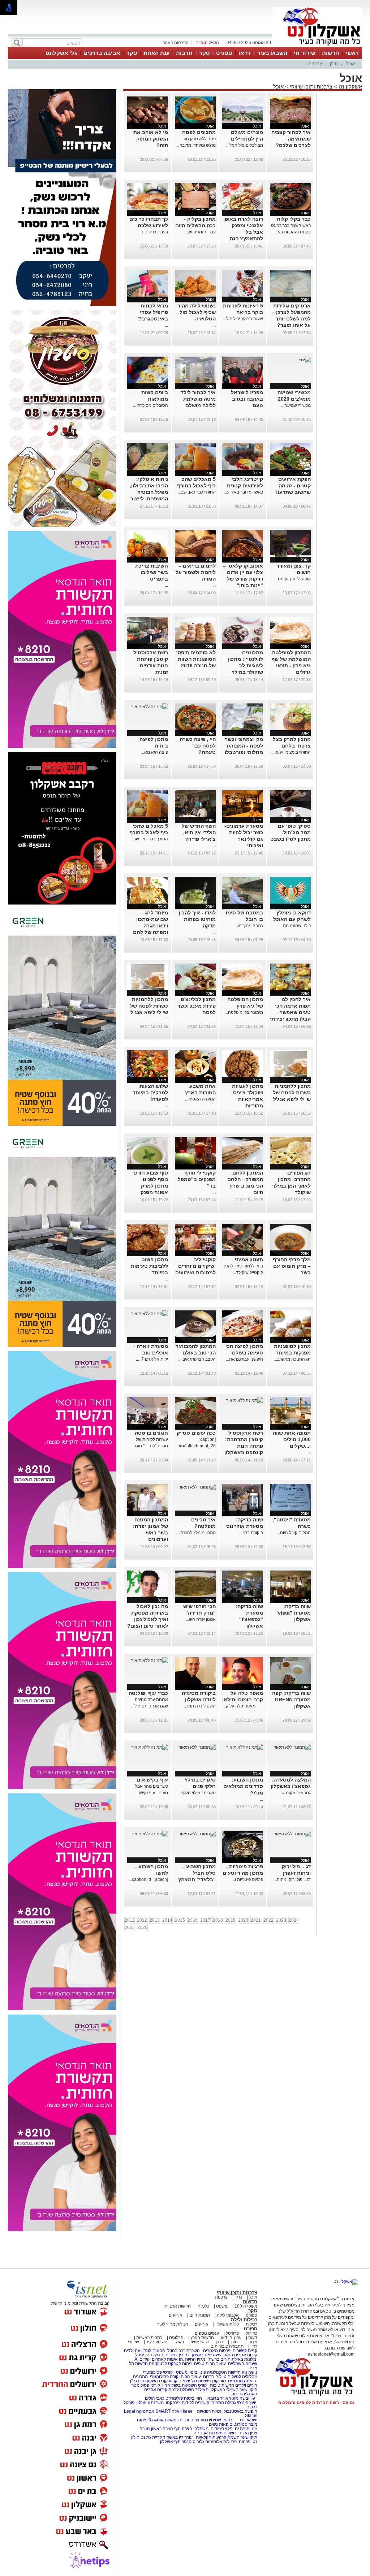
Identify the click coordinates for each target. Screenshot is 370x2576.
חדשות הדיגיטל (149, 2355)
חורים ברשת (219, 2359)
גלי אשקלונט (61, 53)
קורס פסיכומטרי (164, 2377)
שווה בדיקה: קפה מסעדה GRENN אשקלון (291, 1700)
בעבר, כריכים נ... (153, 232)
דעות (253, 2338)
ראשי (352, 53)
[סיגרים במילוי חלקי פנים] (197, 1747)
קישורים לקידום (195, 2403)
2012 (142, 1920)
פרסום (244, 2442)
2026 (142, 1927)
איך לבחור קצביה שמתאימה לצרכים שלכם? (291, 139)
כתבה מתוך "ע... (249, 926)
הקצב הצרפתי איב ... (197, 1359)
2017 (205, 1920)
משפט (222, 2306)
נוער (234, 2342)
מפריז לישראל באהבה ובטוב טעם (247, 399)
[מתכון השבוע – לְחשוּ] (150, 1834)
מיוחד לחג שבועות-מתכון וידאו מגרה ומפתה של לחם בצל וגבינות (150, 926)
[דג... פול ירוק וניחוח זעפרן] (292, 1834)
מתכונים (140, 2377)
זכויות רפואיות (209, 2411)
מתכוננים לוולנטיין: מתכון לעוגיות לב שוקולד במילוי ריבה (246, 665)
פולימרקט (174, 2398)
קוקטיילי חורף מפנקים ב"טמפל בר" (197, 1179)
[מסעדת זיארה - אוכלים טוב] (150, 1314)
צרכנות (315, 64)
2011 (130, 1920)
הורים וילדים (246, 2385)
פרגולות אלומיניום (221, 2442)
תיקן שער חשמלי (242, 2437)
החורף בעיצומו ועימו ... (291, 752)
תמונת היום (200, 2315)
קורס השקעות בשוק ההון (185, 2385)
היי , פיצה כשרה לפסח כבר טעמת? (198, 746)
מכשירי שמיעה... (296, 405)
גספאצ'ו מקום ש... (294, 1793)
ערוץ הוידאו (231, 2338)
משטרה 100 (246, 2306)
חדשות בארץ (202, 2338)
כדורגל (251, 2333)
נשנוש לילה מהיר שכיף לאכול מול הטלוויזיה (197, 312)
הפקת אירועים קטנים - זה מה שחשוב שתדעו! (293, 486)
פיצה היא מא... (154, 752)
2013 (155, 1920)
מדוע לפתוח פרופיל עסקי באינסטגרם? (153, 312)
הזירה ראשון (162, 2429)
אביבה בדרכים (102, 53)
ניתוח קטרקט (180, 2364)
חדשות (331, 53)
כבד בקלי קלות (294, 219)
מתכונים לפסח (199, 132)
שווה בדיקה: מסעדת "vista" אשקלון (293, 1613)
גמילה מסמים (224, 2403)
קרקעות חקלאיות (210, 2437)
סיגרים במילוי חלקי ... (197, 1793)
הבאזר (159, 2351)
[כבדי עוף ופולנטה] (150, 1660)
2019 (231, 1920)
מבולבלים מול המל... (245, 145)
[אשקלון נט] (346, 2282)
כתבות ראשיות (149, 2338)
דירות (236, 2394)
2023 (281, 1920)
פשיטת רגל (201, 2381)
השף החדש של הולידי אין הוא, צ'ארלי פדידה (199, 832)
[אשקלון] (317, 46)
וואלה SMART (169, 2411)
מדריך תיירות (177, 2355)
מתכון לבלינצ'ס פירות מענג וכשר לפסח (197, 1006)
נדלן (334, 64)
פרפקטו (173, 2403)
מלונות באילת (244, 2359)
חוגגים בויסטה (151, 1433)
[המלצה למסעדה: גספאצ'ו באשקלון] (292, 1747)
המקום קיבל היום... (294, 1533)
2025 (130, 1927)
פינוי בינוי (197, 2372)
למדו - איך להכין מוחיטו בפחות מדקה (197, 919)
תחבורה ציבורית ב (227, 2346)
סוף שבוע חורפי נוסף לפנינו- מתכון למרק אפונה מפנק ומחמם (150, 1186)
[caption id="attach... (148, 1879)
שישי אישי (200, 2342)
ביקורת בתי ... (251, 1533)
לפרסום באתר (175, 43)
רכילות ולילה (244, 2320)
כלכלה (203, 2306)
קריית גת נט (151, 2437)
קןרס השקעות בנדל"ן (149, 2381)
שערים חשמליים (242, 2364)
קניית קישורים (245, 2351)
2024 (294, 1920)
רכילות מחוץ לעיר (173, 2324)
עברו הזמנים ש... (201, 232)
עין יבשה (247, 2398)
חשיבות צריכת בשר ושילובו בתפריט (152, 572)
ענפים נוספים (207, 2333)
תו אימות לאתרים (167, 2359)
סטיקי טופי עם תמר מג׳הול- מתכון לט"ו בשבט (291, 832)
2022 (268, 1920)
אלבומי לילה (228, 2315)
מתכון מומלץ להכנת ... (196, 1533)
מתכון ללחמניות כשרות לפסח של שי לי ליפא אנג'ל (149, 1006)
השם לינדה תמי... (200, 1706)
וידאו (245, 53)
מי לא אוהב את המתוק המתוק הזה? (151, 139)
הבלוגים (176, 2338)
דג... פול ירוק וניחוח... (292, 1879)
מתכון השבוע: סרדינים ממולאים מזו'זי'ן (243, 1786)
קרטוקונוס (158, 2364)
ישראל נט (248, 2420)
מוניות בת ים (246, 2429)
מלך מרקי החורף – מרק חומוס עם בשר (292, 1266)
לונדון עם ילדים (137, 2351)
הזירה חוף (183, 2429)
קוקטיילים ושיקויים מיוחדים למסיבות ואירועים (195, 1266)
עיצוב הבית (216, 2364)
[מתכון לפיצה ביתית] (150, 707)
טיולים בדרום (214, 2377)
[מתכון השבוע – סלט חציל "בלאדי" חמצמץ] (197, 1834)
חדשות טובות (222, 2385)
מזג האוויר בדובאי (222, 2398)
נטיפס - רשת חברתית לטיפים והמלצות (316, 2403)
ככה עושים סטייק (196, 1433)
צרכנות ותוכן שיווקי (311, 87)
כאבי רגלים (154, 2398)
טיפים (199, 2364)
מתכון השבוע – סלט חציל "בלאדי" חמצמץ (197, 1873)
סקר (204, 53)
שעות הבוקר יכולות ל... (243, 319)
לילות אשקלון (227, 2324)
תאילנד (202, 2390)
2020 (243, 1920)
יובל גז (229, 2420)
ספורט (224, 53)
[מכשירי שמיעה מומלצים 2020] (305, 360)
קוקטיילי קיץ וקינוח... (293, 579)
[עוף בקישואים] (150, 1747)
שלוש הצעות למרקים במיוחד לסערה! (150, 1093)
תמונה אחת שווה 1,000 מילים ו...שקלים (292, 1439)
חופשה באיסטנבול (240, 2411)
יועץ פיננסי (247, 2403)
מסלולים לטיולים (242, 2377)
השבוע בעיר (272, 53)
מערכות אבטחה (208, 2433)
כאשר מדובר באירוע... (243, 492)
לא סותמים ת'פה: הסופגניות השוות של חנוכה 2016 (196, 659)
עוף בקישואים (152, 1780)
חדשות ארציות (178, 2306)
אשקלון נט (350, 87)
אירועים (176, 2315)
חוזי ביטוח (193, 2398)
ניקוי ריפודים (222, 2429)
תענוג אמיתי (249, 1259)
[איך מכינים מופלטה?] (197, 1487)
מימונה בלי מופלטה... (244, 1012)
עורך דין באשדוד (178, 2437)
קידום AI (142, 2359)
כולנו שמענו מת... (295, 926)
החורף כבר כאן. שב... (197, 492)
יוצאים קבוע (179, 2381)
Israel (188, 2411)
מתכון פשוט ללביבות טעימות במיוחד (149, 1266)
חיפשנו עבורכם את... (244, 1359)
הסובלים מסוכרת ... (150, 405)
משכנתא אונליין (150, 2403)
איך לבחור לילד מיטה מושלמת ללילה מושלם (198, 399)
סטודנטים (238, 2424)
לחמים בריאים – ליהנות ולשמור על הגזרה (196, 572)
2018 (218, 1920)
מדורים (251, 2342)
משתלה (201, 2429)
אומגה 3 (156, 2420)
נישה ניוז (249, 2372)
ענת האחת (156, 53)
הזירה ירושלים (236, 2433)
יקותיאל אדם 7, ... (152, 1359)
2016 (193, 1920)
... (309, 152)
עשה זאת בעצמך (206, 2355)
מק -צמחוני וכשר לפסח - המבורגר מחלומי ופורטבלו (244, 746)
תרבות (184, 53)
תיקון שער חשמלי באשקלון (233, 2390)
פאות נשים (219, 2424)
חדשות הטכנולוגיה (224, 2372)
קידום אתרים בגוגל (240, 2355)
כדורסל (232, 2333)
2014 (167, 1920)
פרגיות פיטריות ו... (247, 1879)
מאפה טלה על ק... (243, 1706)
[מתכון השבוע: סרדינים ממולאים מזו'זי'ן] (245, 1747)
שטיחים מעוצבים (206, 2420)
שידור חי (305, 53)
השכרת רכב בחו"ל (184, 2351)
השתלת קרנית (181, 2390)
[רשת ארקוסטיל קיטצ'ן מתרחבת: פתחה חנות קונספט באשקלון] (245, 1400)
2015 (180, 1920)
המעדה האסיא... (200, 1099)
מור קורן (219, 2381)
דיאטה (250, 2381)
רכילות (251, 2324)
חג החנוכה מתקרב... (292, 1359)
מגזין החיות (195, 2359)
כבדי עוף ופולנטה (148, 1693)
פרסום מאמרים (217, 2351)
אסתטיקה (145, 2411)
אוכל (350, 64)
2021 (256, 1920)
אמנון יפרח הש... (201, 1619)
